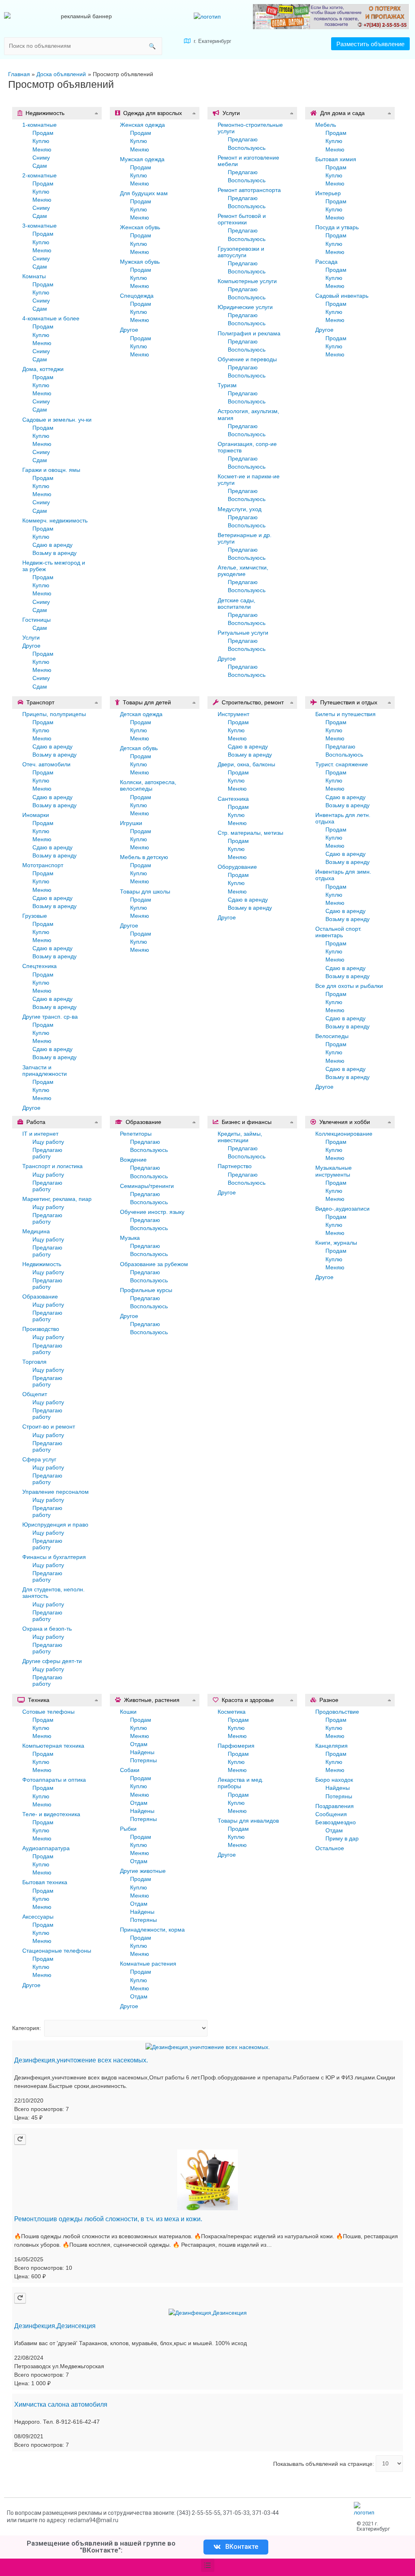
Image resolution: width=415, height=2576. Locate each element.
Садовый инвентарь (342, 296)
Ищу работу (48, 1142)
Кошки (128, 1712)
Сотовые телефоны (48, 1712)
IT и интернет (40, 1134)
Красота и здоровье (248, 1700)
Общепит (35, 1394)
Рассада (326, 262)
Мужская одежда (142, 159)
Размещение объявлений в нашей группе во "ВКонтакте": (101, 2547)
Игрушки (131, 823)
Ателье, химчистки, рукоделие (243, 571)
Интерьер (328, 193)
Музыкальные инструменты (334, 1171)
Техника (39, 1700)
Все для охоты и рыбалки (349, 986)
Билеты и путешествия (345, 714)
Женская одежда (142, 125)
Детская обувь (139, 748)
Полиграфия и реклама (249, 333)
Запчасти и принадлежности (45, 1070)
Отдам (139, 1744)
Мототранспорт (43, 865)
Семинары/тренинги (147, 1186)
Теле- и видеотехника (51, 1814)
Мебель (326, 125)
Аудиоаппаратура (46, 1848)
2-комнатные (40, 175)
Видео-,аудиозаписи (342, 1209)
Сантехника (233, 799)
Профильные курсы (146, 1290)
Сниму (41, 158)
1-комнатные (40, 125)
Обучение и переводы (247, 359)
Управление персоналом (56, 1492)
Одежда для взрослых (153, 113)
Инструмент (233, 714)
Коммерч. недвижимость (55, 520)
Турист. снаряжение (342, 764)
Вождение (133, 1160)
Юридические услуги (245, 307)
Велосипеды (332, 1036)
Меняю (42, 149)
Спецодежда (137, 296)
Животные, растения (152, 1700)
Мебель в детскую (144, 857)
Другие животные (143, 1871)
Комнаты (34, 276)
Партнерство (235, 1166)
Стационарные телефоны (57, 1951)
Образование (40, 1297)
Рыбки (128, 1829)
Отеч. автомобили (46, 764)
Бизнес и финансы (247, 1122)
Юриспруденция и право (55, 1525)
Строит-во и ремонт (49, 1427)
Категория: (27, 2028)
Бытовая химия (336, 159)
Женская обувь (140, 227)
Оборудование (237, 867)
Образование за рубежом (154, 1264)
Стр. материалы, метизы (250, 833)
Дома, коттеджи (43, 369)
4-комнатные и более (51, 318)
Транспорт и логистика (52, 1166)
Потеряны (143, 1760)
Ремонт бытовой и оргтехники (242, 219)
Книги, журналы (336, 1243)
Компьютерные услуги (247, 281)
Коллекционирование (344, 1134)
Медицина (36, 1231)
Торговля (34, 1362)
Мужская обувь (140, 262)
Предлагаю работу (47, 1153)
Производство (41, 1329)
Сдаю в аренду (52, 545)
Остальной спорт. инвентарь (338, 932)
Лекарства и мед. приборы (241, 1783)
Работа (36, 1122)
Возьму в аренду (55, 553)
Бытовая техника (45, 1882)
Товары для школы (145, 891)
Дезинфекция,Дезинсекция (55, 2326)
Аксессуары (38, 1917)
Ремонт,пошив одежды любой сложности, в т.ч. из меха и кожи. (108, 2219)
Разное (329, 1700)
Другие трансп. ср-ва (50, 1017)
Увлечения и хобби (345, 1122)
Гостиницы (36, 620)
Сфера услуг (39, 1459)
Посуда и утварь (337, 227)
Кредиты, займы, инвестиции (240, 1137)
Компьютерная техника (53, 1746)
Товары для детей (147, 702)
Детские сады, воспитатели (236, 603)
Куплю (41, 141)
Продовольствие (337, 1712)
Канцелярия (332, 1746)
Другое (31, 646)
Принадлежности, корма (152, 1930)
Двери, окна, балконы (246, 764)
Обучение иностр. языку (152, 1212)
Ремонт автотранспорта (249, 190)
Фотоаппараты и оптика (54, 1780)
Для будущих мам (144, 193)
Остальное (330, 1848)
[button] (370, 44)
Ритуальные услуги (243, 633)
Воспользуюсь (247, 148)
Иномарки (36, 815)
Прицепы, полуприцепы (54, 714)
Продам (43, 133)
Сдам (40, 166)
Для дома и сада (342, 113)
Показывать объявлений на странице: (324, 2463)
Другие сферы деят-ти (52, 1661)
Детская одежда (141, 714)
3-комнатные (40, 226)
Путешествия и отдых (349, 702)
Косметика (232, 1712)
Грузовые (35, 916)
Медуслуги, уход (240, 509)
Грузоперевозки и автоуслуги (241, 252)
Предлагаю (243, 139)
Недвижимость (45, 113)
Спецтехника (40, 966)
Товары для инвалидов (248, 1821)
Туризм (227, 385)
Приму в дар (342, 1838)
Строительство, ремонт (253, 702)
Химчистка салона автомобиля (61, 2404)
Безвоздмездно (336, 1822)
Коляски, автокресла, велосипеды (148, 785)
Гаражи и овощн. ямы (51, 470)
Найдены (142, 1752)
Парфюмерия (236, 1746)
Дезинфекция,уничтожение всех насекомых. (81, 2060)
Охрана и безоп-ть (47, 1629)
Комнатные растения (148, 1964)
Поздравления (335, 1806)
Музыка (130, 1238)
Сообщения (331, 1814)
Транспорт (40, 702)
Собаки (130, 1770)
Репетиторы (136, 1134)
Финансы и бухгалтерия (54, 1557)
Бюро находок (334, 1780)
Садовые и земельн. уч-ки (57, 420)
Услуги (31, 638)
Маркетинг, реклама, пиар (57, 1199)
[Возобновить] (20, 2139)
